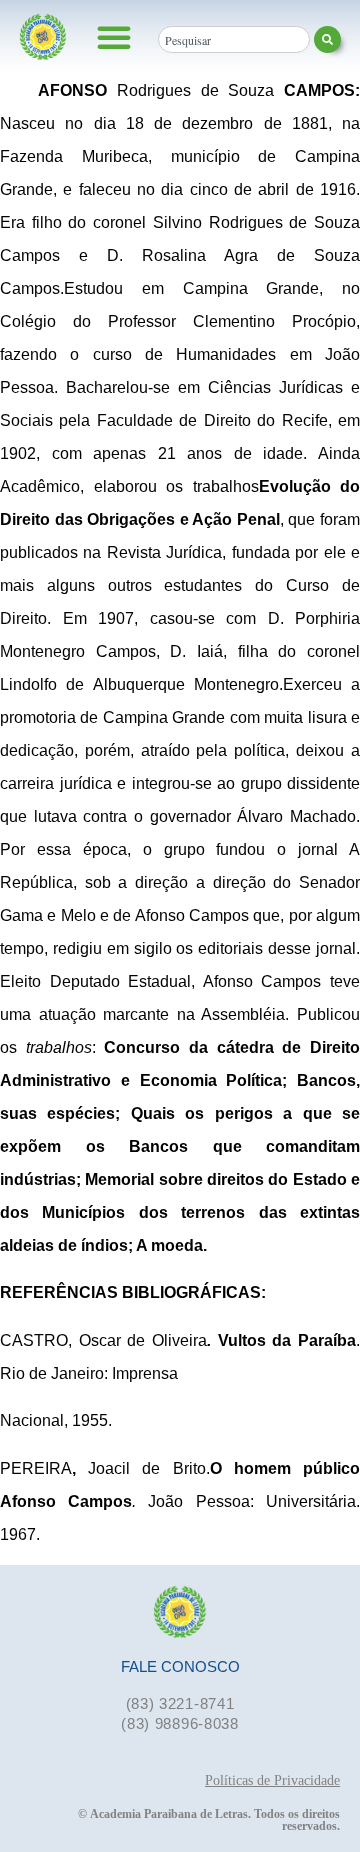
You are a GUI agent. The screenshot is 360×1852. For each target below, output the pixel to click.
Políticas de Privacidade (272, 1780)
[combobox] (234, 39)
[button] (114, 37)
